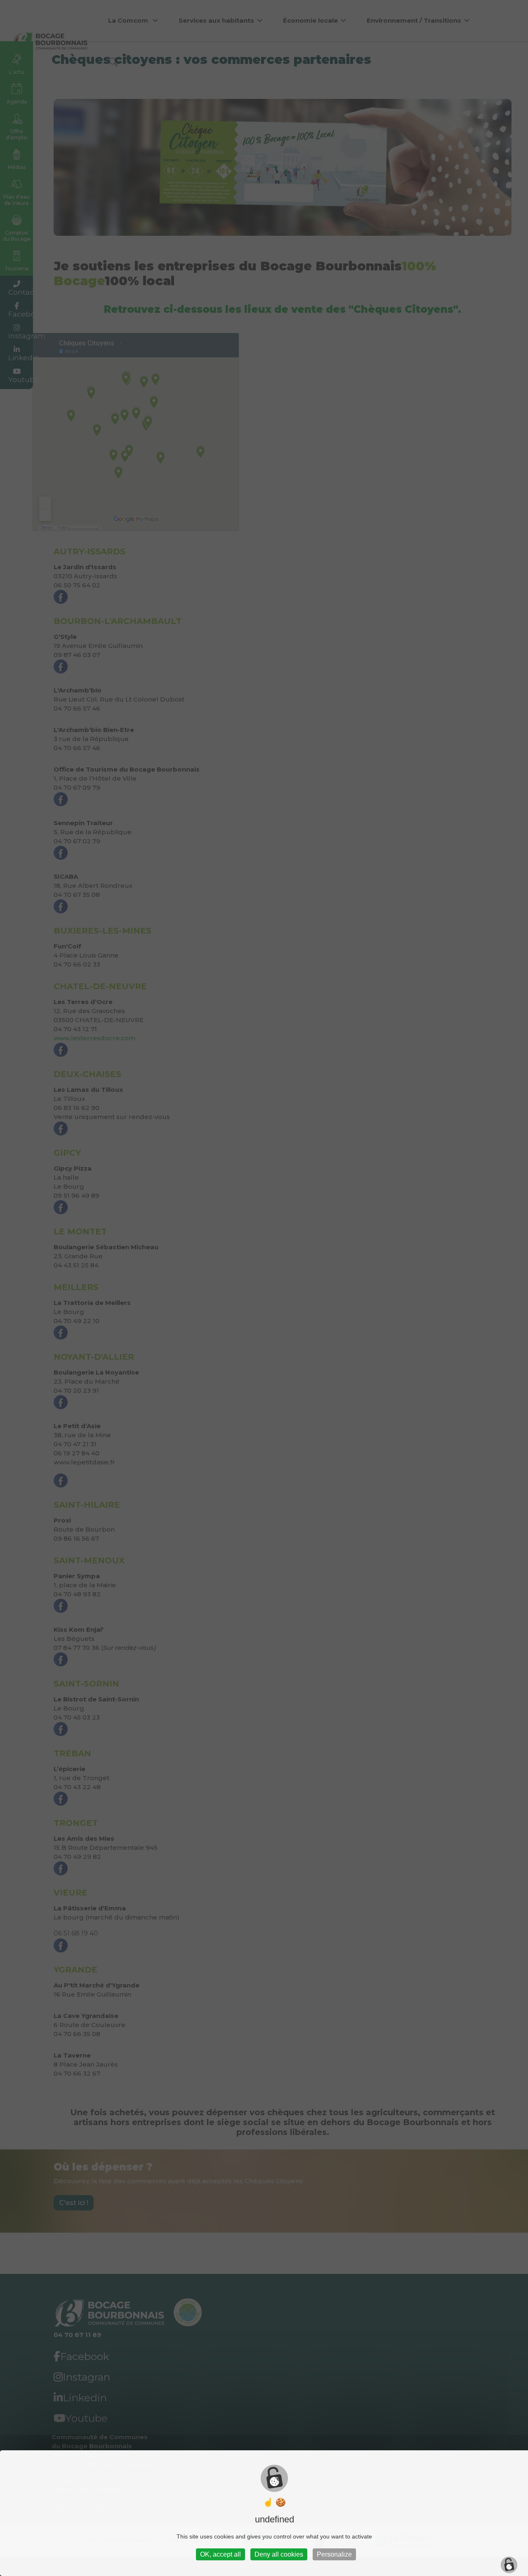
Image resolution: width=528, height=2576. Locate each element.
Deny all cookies (279, 2554)
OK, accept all (220, 2554)
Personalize (334, 2554)
